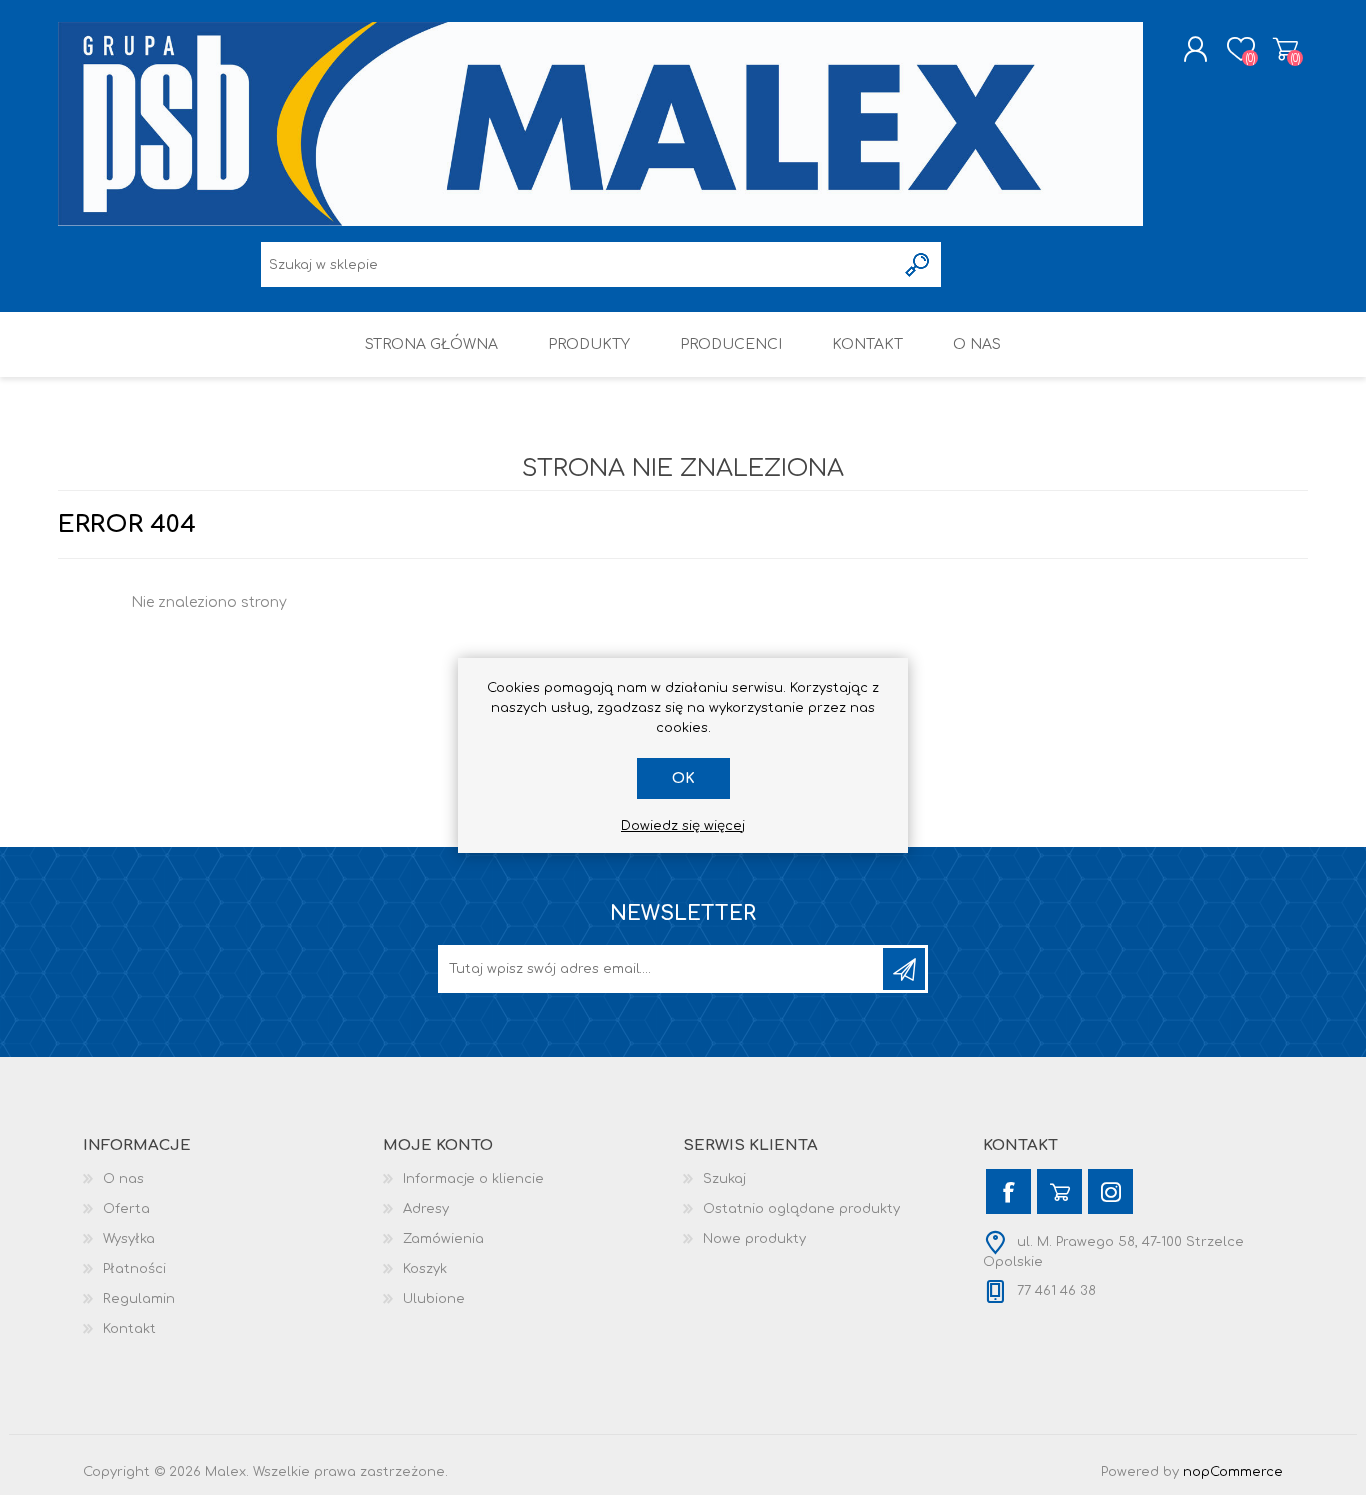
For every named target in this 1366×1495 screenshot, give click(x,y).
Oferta (126, 1209)
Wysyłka (129, 1239)
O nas (123, 1179)
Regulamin (139, 1299)
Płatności (134, 1269)
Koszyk (1285, 49)
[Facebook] (1008, 1191)
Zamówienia (443, 1239)
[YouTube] (1059, 1191)
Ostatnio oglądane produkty (801, 1209)
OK (683, 778)
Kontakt (129, 1329)
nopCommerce (1233, 1472)
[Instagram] (1110, 1191)
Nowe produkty (754, 1239)
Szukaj (724, 1179)
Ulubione (434, 1299)
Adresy (426, 1209)
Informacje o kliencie (473, 1179)
